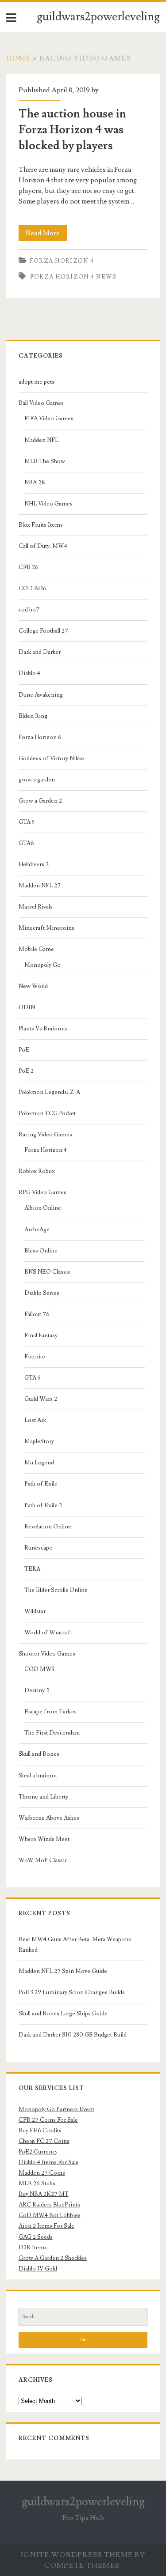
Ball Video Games (41, 403)
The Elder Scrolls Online (56, 1590)
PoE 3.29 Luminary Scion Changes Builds (72, 1992)
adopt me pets (37, 382)
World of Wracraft (48, 1633)
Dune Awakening (41, 695)
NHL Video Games (48, 504)
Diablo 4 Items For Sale (49, 2162)
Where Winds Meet (44, 1839)
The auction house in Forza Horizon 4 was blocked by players (72, 130)
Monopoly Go (42, 965)
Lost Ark (35, 1420)
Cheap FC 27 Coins (44, 2141)
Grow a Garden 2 (40, 801)
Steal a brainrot (38, 1776)
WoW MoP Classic (43, 1860)
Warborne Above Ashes (49, 1818)
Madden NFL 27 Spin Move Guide (63, 1971)
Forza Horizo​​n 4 (62, 261)
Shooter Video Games (47, 1654)
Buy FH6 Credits (40, 2131)
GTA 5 (27, 822)
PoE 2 (26, 1071)
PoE (24, 1050)
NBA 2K (35, 483)
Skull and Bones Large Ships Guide (63, 2014)
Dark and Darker (40, 652)
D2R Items (33, 2248)
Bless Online (41, 1251)
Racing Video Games (45, 1135)
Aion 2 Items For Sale (46, 2226)
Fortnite (35, 1357)
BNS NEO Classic (47, 1272)
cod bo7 (29, 610)
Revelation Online (48, 1527)
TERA (32, 1569)
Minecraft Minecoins (46, 928)
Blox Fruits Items (41, 525)
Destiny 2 (37, 1690)
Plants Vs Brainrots (43, 1029)
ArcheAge (37, 1230)
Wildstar (35, 1611)
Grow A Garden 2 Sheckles (53, 2258)
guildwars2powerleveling (98, 17)
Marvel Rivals (36, 907)
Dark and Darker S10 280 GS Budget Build (73, 2035)
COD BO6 (33, 588)
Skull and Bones (39, 1754)
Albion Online (43, 1208)
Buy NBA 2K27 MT (44, 2194)
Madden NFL (41, 440)
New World (33, 986)
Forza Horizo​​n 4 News (73, 277)
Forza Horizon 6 (40, 737)
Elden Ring (33, 716)
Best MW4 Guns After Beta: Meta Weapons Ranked (75, 1945)
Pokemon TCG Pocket (47, 1113)
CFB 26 (29, 567)
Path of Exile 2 (43, 1505)
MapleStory (39, 1441)
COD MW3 (39, 1669)
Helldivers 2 (34, 864)
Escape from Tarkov (50, 1712)
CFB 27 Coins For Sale (48, 2120)
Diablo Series (42, 1293)
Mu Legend (39, 1463)
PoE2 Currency (38, 2152)
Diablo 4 (29, 673)
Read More (46, 235)
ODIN (27, 1007)
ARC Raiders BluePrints (49, 2205)
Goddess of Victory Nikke (51, 758)
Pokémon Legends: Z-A (49, 1092)
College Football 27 (43, 631)
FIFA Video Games (49, 419)
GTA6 (26, 843)
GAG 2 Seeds (36, 2237)
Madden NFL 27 (40, 886)
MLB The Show (45, 461)
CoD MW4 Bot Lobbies (50, 2215)
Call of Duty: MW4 (43, 546)
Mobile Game (36, 949)
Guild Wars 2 (41, 1399)
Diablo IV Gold (38, 2269)
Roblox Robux (37, 1171)
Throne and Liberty (43, 1797)
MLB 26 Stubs (37, 2184)
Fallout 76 (37, 1314)
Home (19, 58)
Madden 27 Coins (42, 2173)
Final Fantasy (41, 1335)
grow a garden (37, 780)
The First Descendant (52, 1733)
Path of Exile (41, 1484)
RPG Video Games (42, 1192)
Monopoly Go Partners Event (56, 2109)
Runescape (38, 1548)
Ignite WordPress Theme (77, 2555)
